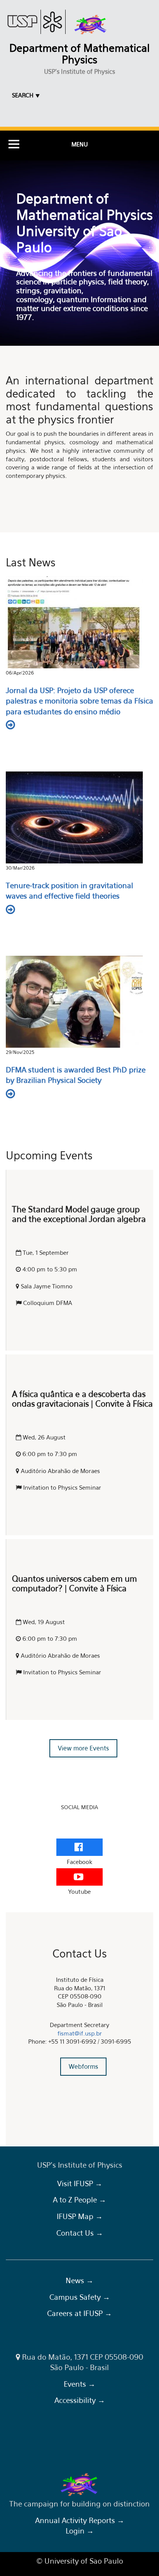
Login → (80, 2531)
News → (79, 2280)
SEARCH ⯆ (26, 95)
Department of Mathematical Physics (79, 54)
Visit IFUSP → (80, 2183)
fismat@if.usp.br (80, 2033)
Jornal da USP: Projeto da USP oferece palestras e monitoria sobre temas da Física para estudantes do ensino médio (79, 701)
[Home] (91, 25)
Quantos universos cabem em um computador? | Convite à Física (74, 1584)
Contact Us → (80, 2233)
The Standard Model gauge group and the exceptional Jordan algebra (79, 1214)
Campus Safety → (80, 2297)
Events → (79, 2384)
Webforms (83, 2066)
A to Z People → (79, 2200)
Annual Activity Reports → (80, 2520)
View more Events (83, 1748)
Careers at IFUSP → (79, 2313)
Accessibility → (80, 2400)
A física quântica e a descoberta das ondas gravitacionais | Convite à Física (82, 1399)
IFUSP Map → (80, 2216)
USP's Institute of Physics (79, 71)
